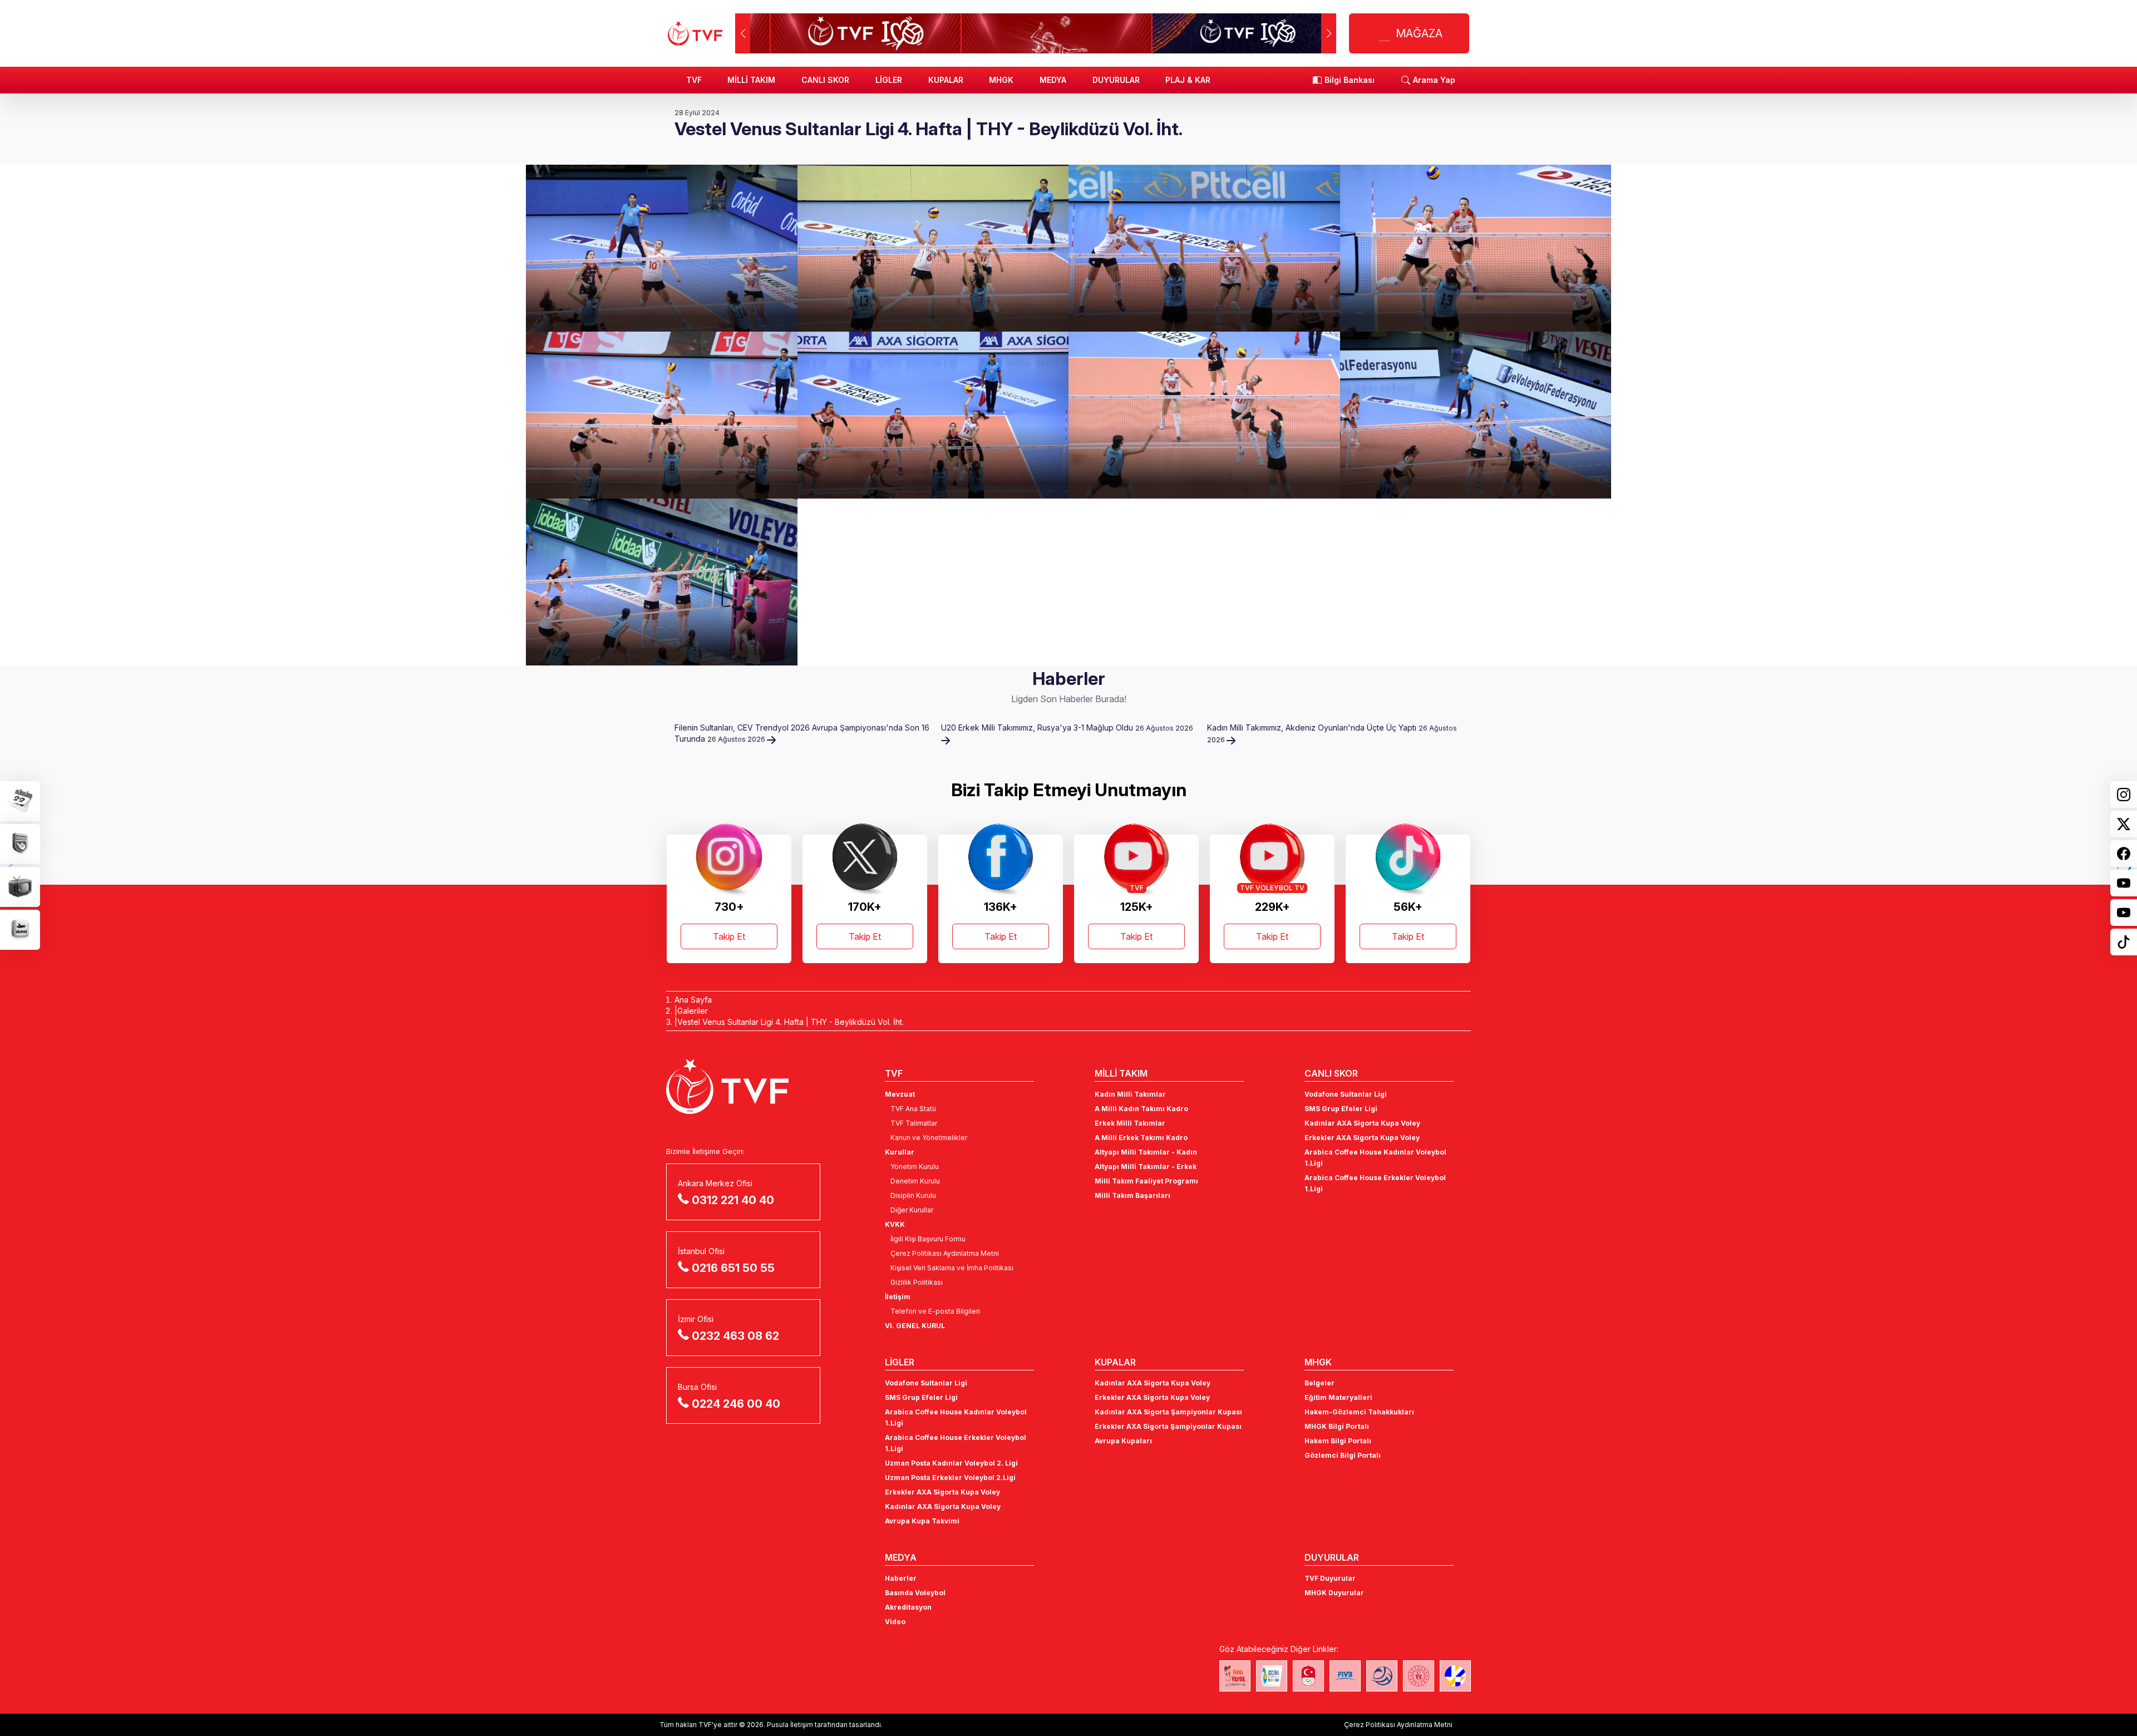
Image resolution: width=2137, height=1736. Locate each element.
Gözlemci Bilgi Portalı (1343, 1455)
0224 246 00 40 (736, 1404)
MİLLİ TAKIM (751, 80)
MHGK (1001, 80)
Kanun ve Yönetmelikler (929, 1138)
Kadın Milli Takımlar (1130, 1094)
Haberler (901, 1578)
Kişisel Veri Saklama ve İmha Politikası (952, 1268)
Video (895, 1622)
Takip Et (729, 936)
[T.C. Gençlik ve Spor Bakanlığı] (1419, 1676)
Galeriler (693, 1011)
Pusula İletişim (790, 1725)
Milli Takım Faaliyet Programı (1146, 1181)
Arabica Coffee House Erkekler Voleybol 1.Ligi (1375, 1183)
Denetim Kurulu (915, 1181)
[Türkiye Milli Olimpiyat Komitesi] (1308, 1676)
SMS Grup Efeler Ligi (1341, 1109)
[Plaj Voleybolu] (1272, 1676)
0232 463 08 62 (735, 1336)
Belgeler (1319, 1383)
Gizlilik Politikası (917, 1282)
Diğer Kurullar (912, 1210)
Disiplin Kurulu (913, 1195)
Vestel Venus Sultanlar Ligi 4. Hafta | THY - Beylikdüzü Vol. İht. (791, 1022)
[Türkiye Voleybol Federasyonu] (695, 33)
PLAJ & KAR (1188, 80)
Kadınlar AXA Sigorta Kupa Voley (1362, 1123)
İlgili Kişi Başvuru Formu (928, 1239)
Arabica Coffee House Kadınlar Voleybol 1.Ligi (1375, 1158)
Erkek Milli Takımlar (1130, 1123)
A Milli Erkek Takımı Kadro (1141, 1138)
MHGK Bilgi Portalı (1337, 1426)
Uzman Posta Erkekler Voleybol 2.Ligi (950, 1478)
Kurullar (900, 1152)
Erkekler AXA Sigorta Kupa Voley (1362, 1138)
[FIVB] (1345, 1676)
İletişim (898, 1297)
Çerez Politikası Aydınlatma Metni (945, 1253)
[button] (1329, 33)
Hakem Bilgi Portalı (1338, 1441)
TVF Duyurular (1330, 1578)
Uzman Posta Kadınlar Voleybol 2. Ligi (951, 1463)
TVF (694, 80)
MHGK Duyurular (1334, 1593)
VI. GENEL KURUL (915, 1326)
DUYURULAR (1116, 80)
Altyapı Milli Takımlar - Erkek (1146, 1167)
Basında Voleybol (915, 1593)
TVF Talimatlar (914, 1123)
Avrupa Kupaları (1123, 1441)
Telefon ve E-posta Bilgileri (935, 1311)
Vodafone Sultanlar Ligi (1346, 1094)
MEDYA (1053, 80)
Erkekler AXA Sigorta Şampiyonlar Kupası (1168, 1426)
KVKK (895, 1224)
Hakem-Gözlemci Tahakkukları (1359, 1412)
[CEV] (1455, 1676)
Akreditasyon (908, 1607)
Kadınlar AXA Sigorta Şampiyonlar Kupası (1168, 1412)
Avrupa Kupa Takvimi (922, 1521)
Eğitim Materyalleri (1338, 1397)
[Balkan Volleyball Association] (1382, 1676)
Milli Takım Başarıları (1132, 1195)
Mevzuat (900, 1094)
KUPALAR (946, 80)
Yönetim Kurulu (915, 1167)
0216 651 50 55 (733, 1268)
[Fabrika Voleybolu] (1235, 1676)
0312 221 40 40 (733, 1200)
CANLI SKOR (825, 80)
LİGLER (889, 80)
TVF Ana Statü (913, 1109)
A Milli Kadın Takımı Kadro (1141, 1109)
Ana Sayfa (693, 1000)
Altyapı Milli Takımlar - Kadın (1146, 1152)
